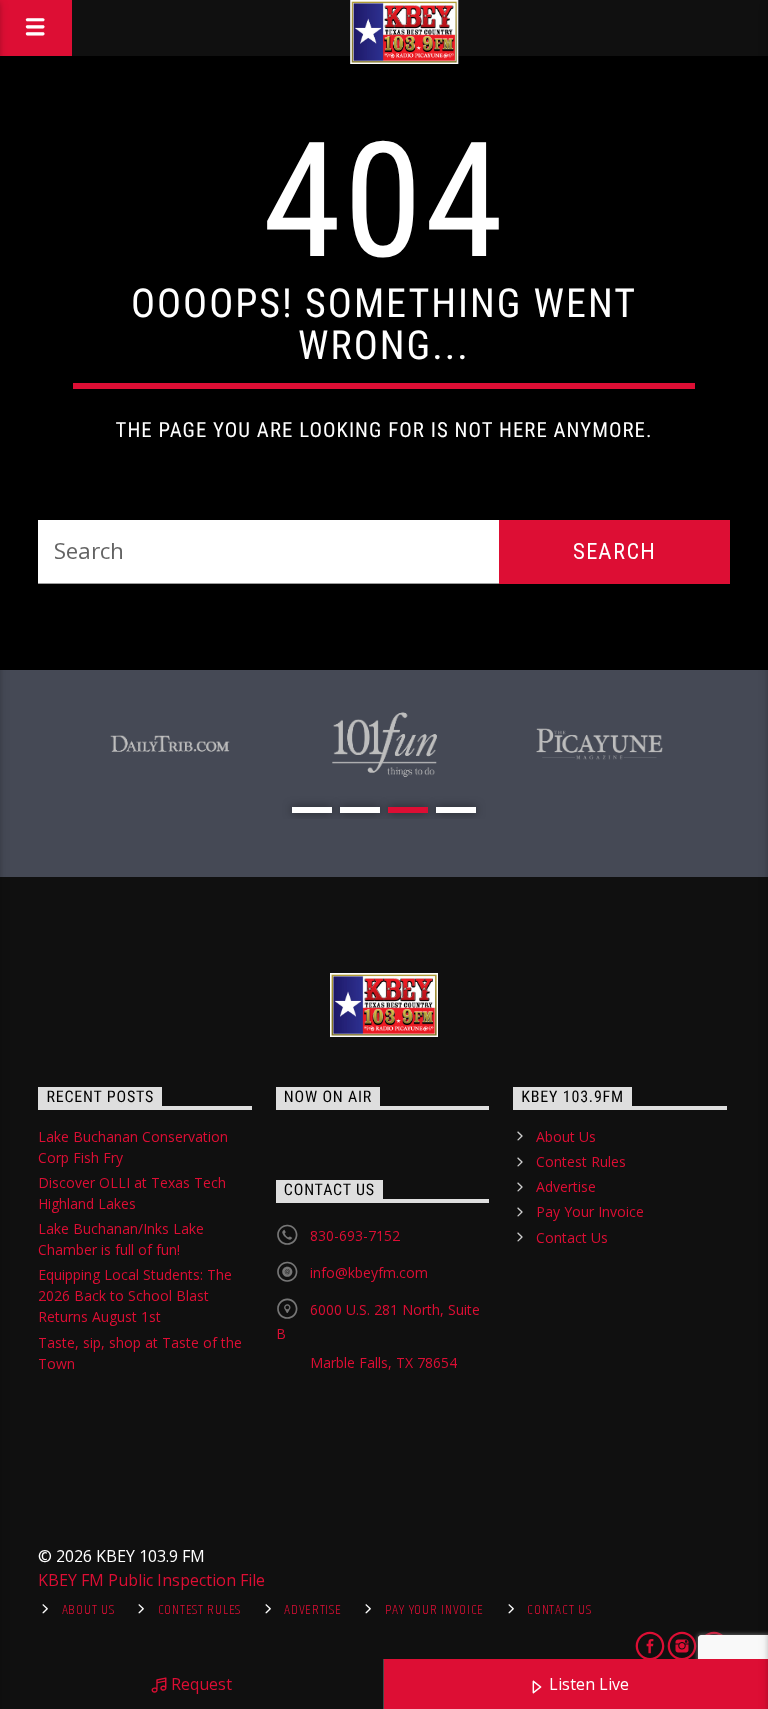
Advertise (566, 1186)
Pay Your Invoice (590, 1211)
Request (199, 1684)
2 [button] (360, 810)
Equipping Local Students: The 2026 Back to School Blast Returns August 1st (135, 1295)
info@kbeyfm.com (369, 1272)
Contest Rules (581, 1161)
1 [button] (312, 810)
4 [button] (456, 810)
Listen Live (587, 1684)
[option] (169, 745)
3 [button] (408, 810)
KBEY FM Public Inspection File (151, 1580)
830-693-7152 (355, 1235)
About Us (566, 1136)
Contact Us (572, 1237)
